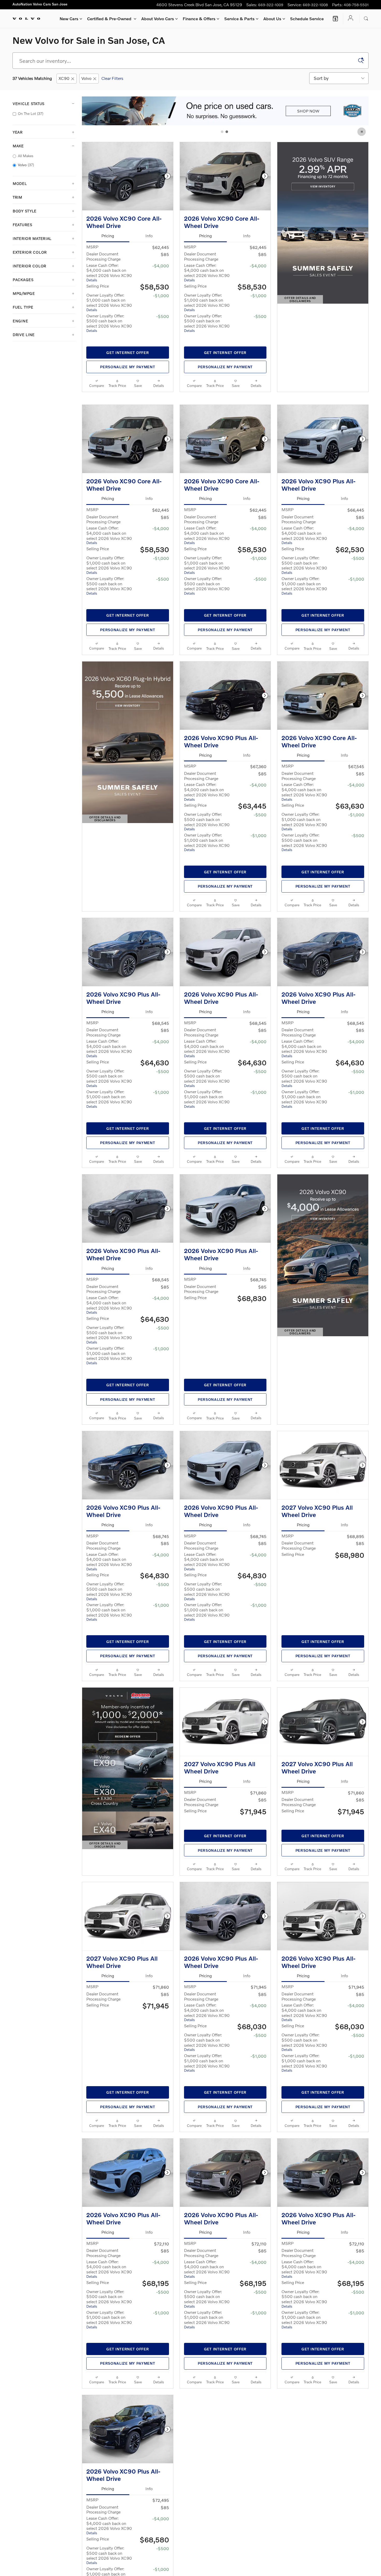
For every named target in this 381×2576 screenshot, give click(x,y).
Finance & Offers (199, 19)
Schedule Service (307, 19)
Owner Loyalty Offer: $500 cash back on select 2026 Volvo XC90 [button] (109, 323)
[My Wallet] (335, 19)
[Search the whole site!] (366, 19)
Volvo (86, 78)
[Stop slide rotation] (362, 132)
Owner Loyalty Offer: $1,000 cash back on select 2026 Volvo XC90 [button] (109, 302)
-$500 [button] (163, 316)
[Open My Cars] (349, 19)
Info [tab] (149, 236)
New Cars (69, 19)
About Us (272, 19)
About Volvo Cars (158, 19)
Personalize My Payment (128, 367)
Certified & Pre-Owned (110, 19)
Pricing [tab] (108, 236)
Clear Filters (112, 78)
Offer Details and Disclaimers (302, 300)
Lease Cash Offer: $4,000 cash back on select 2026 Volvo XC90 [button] (109, 272)
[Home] (26, 19)
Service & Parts (239, 19)
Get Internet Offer (128, 353)
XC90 (64, 78)
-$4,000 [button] (161, 266)
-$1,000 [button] (161, 295)
